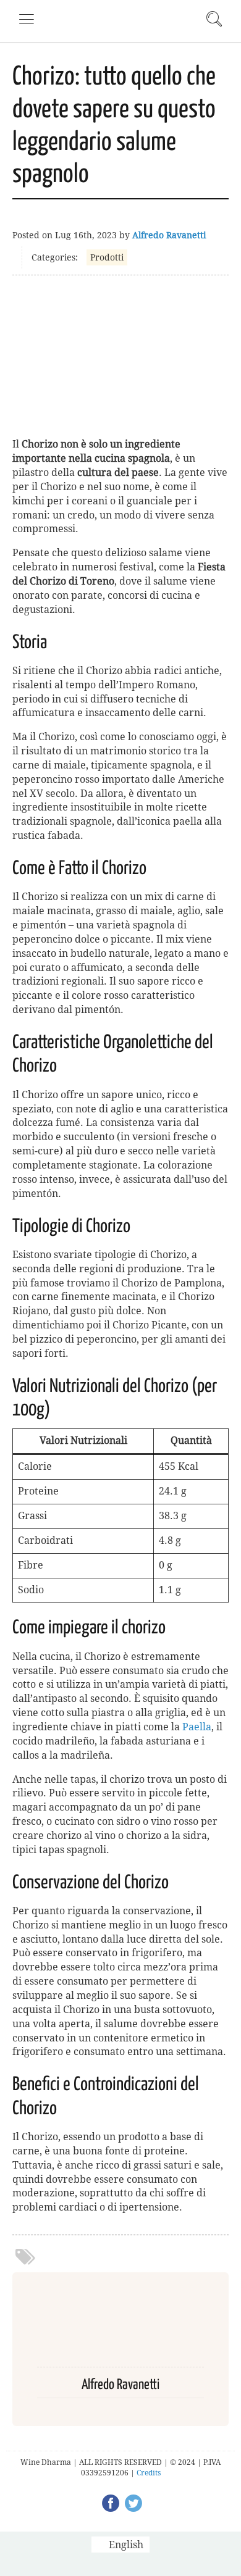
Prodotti (107, 257)
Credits (149, 2473)
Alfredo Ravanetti (169, 235)
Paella (197, 1727)
